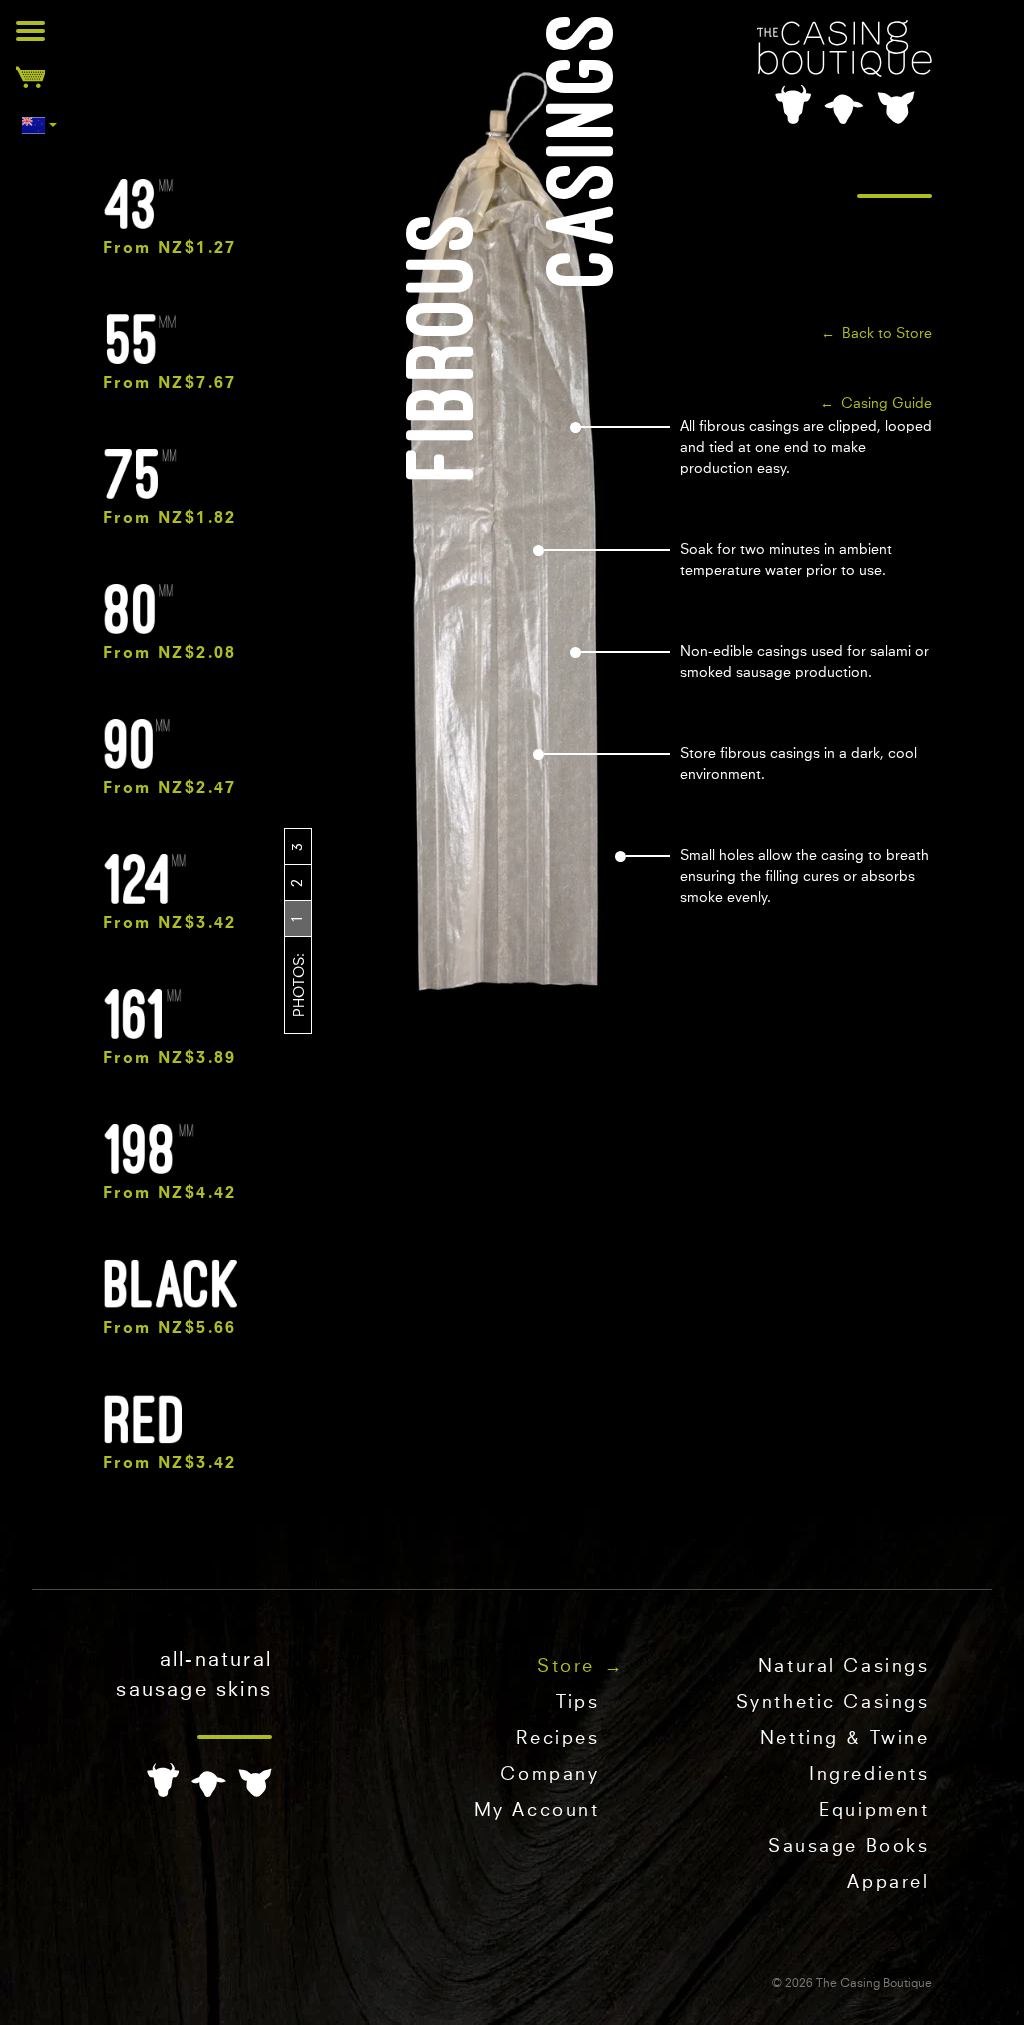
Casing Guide (886, 404)
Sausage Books (848, 1847)
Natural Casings (844, 1667)
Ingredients (869, 1775)
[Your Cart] (30, 76)
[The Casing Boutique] (844, 72)
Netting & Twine (845, 1739)
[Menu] (30, 30)
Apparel (888, 1883)
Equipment (874, 1811)
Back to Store (887, 334)
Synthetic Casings (833, 1703)
